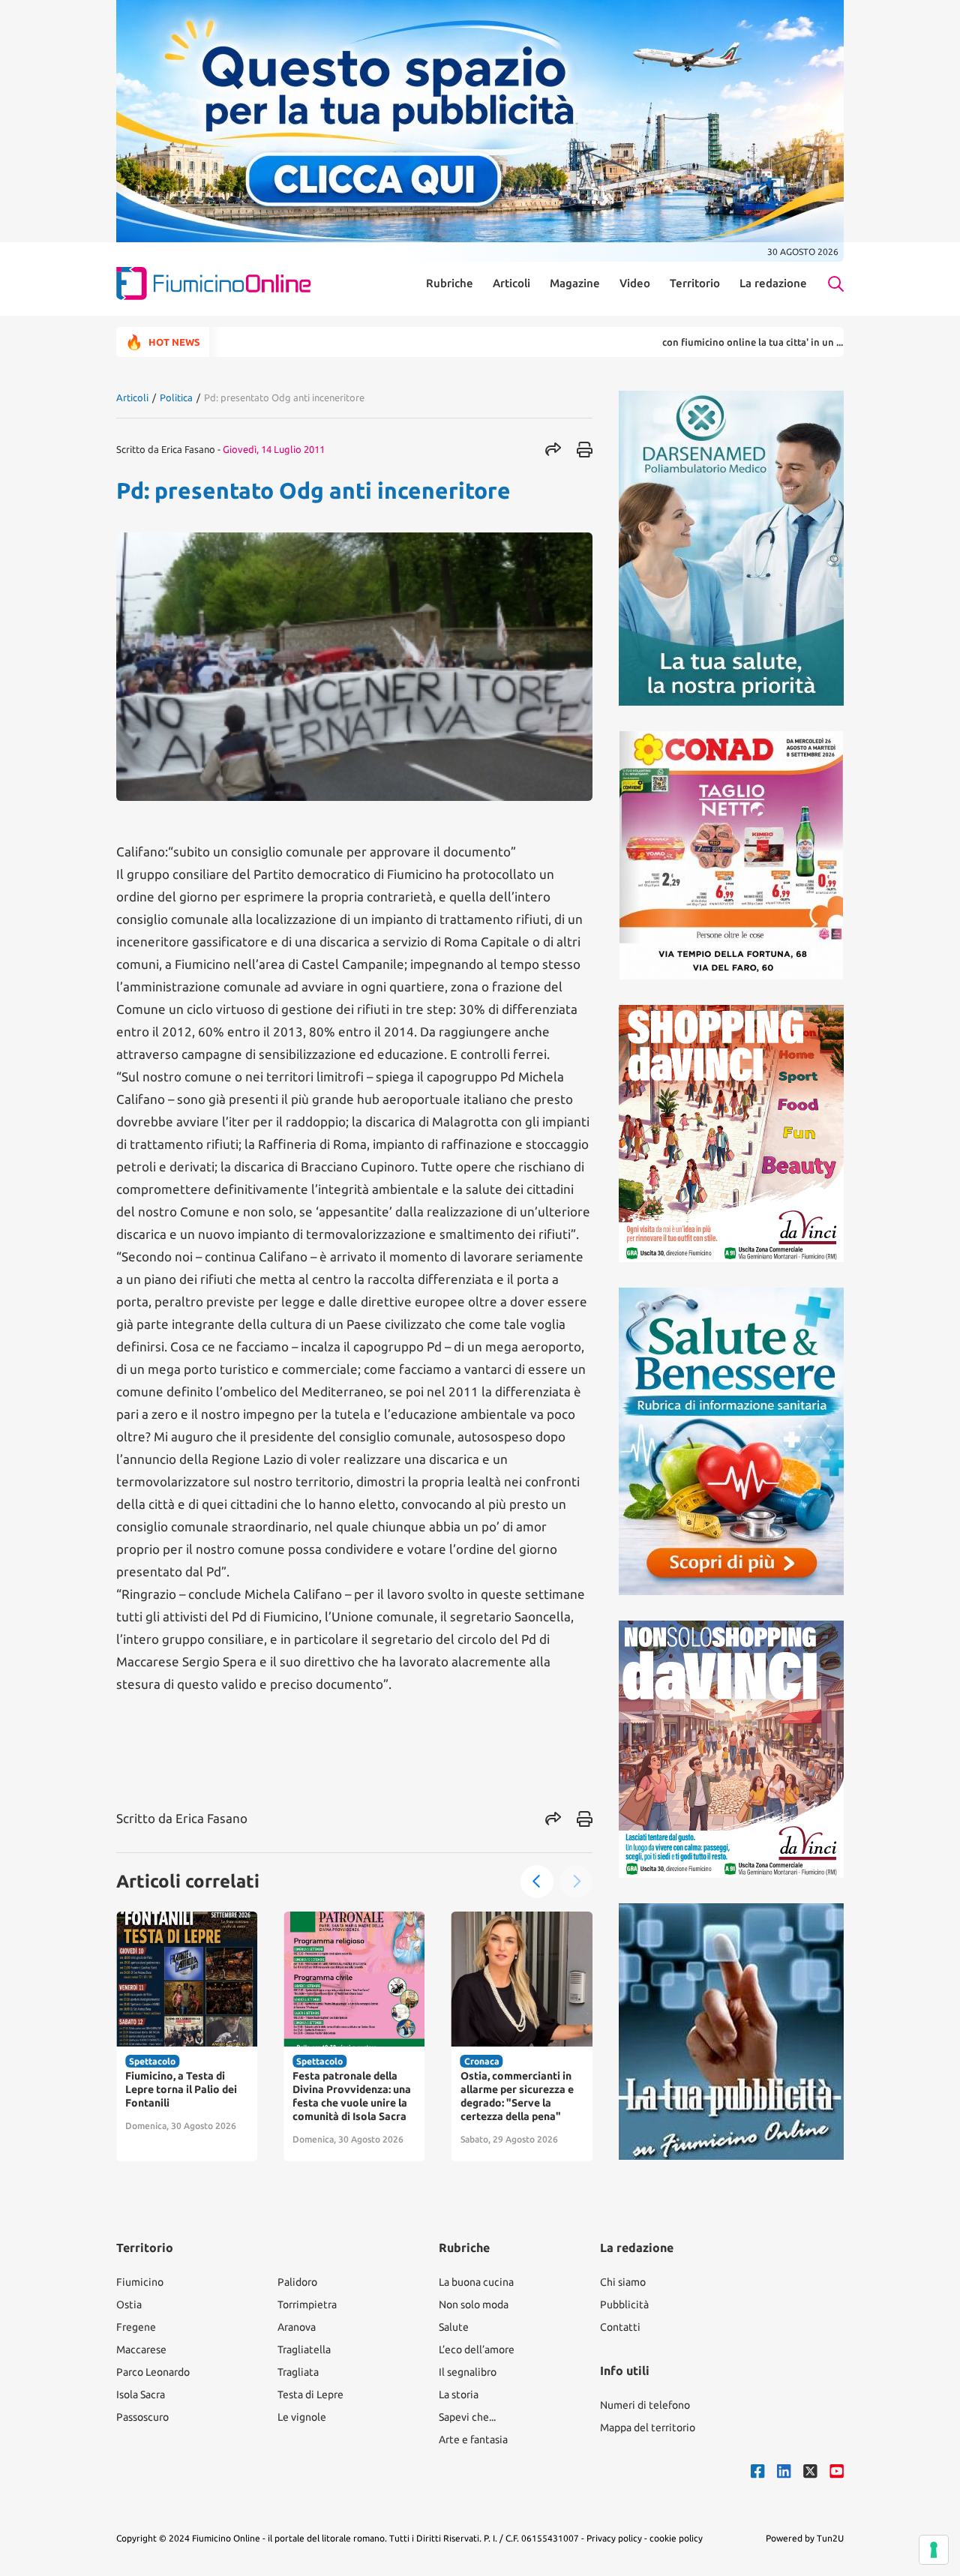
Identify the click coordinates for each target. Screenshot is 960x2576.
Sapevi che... (467, 2417)
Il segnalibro (468, 2372)
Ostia (129, 2305)
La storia (459, 2395)
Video (635, 283)
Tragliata (298, 2372)
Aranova (297, 2327)
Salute (454, 2327)
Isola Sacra (141, 2395)
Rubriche (450, 283)
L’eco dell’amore (477, 2350)
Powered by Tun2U (805, 2538)
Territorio (695, 283)
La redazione (773, 283)
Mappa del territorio (648, 2428)
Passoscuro (142, 2417)
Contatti (620, 2327)
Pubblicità (624, 2305)
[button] (537, 1882)
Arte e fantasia (473, 2440)
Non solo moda (474, 2305)
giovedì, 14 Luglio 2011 (274, 449)
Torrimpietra (307, 2305)
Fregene (136, 2327)
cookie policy (676, 2538)
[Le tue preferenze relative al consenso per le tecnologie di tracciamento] (934, 2550)
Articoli (511, 283)
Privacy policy (614, 2538)
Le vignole (302, 2417)
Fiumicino (140, 2282)
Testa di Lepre (310, 2395)
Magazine (575, 283)
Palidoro (297, 2282)
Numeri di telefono (645, 2405)
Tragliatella (304, 2350)
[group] (187, 2036)
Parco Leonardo (153, 2372)
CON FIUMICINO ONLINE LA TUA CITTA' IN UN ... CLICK (693, 342)
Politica (176, 397)
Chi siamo (623, 2282)
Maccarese (141, 2350)
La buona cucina (476, 2282)
